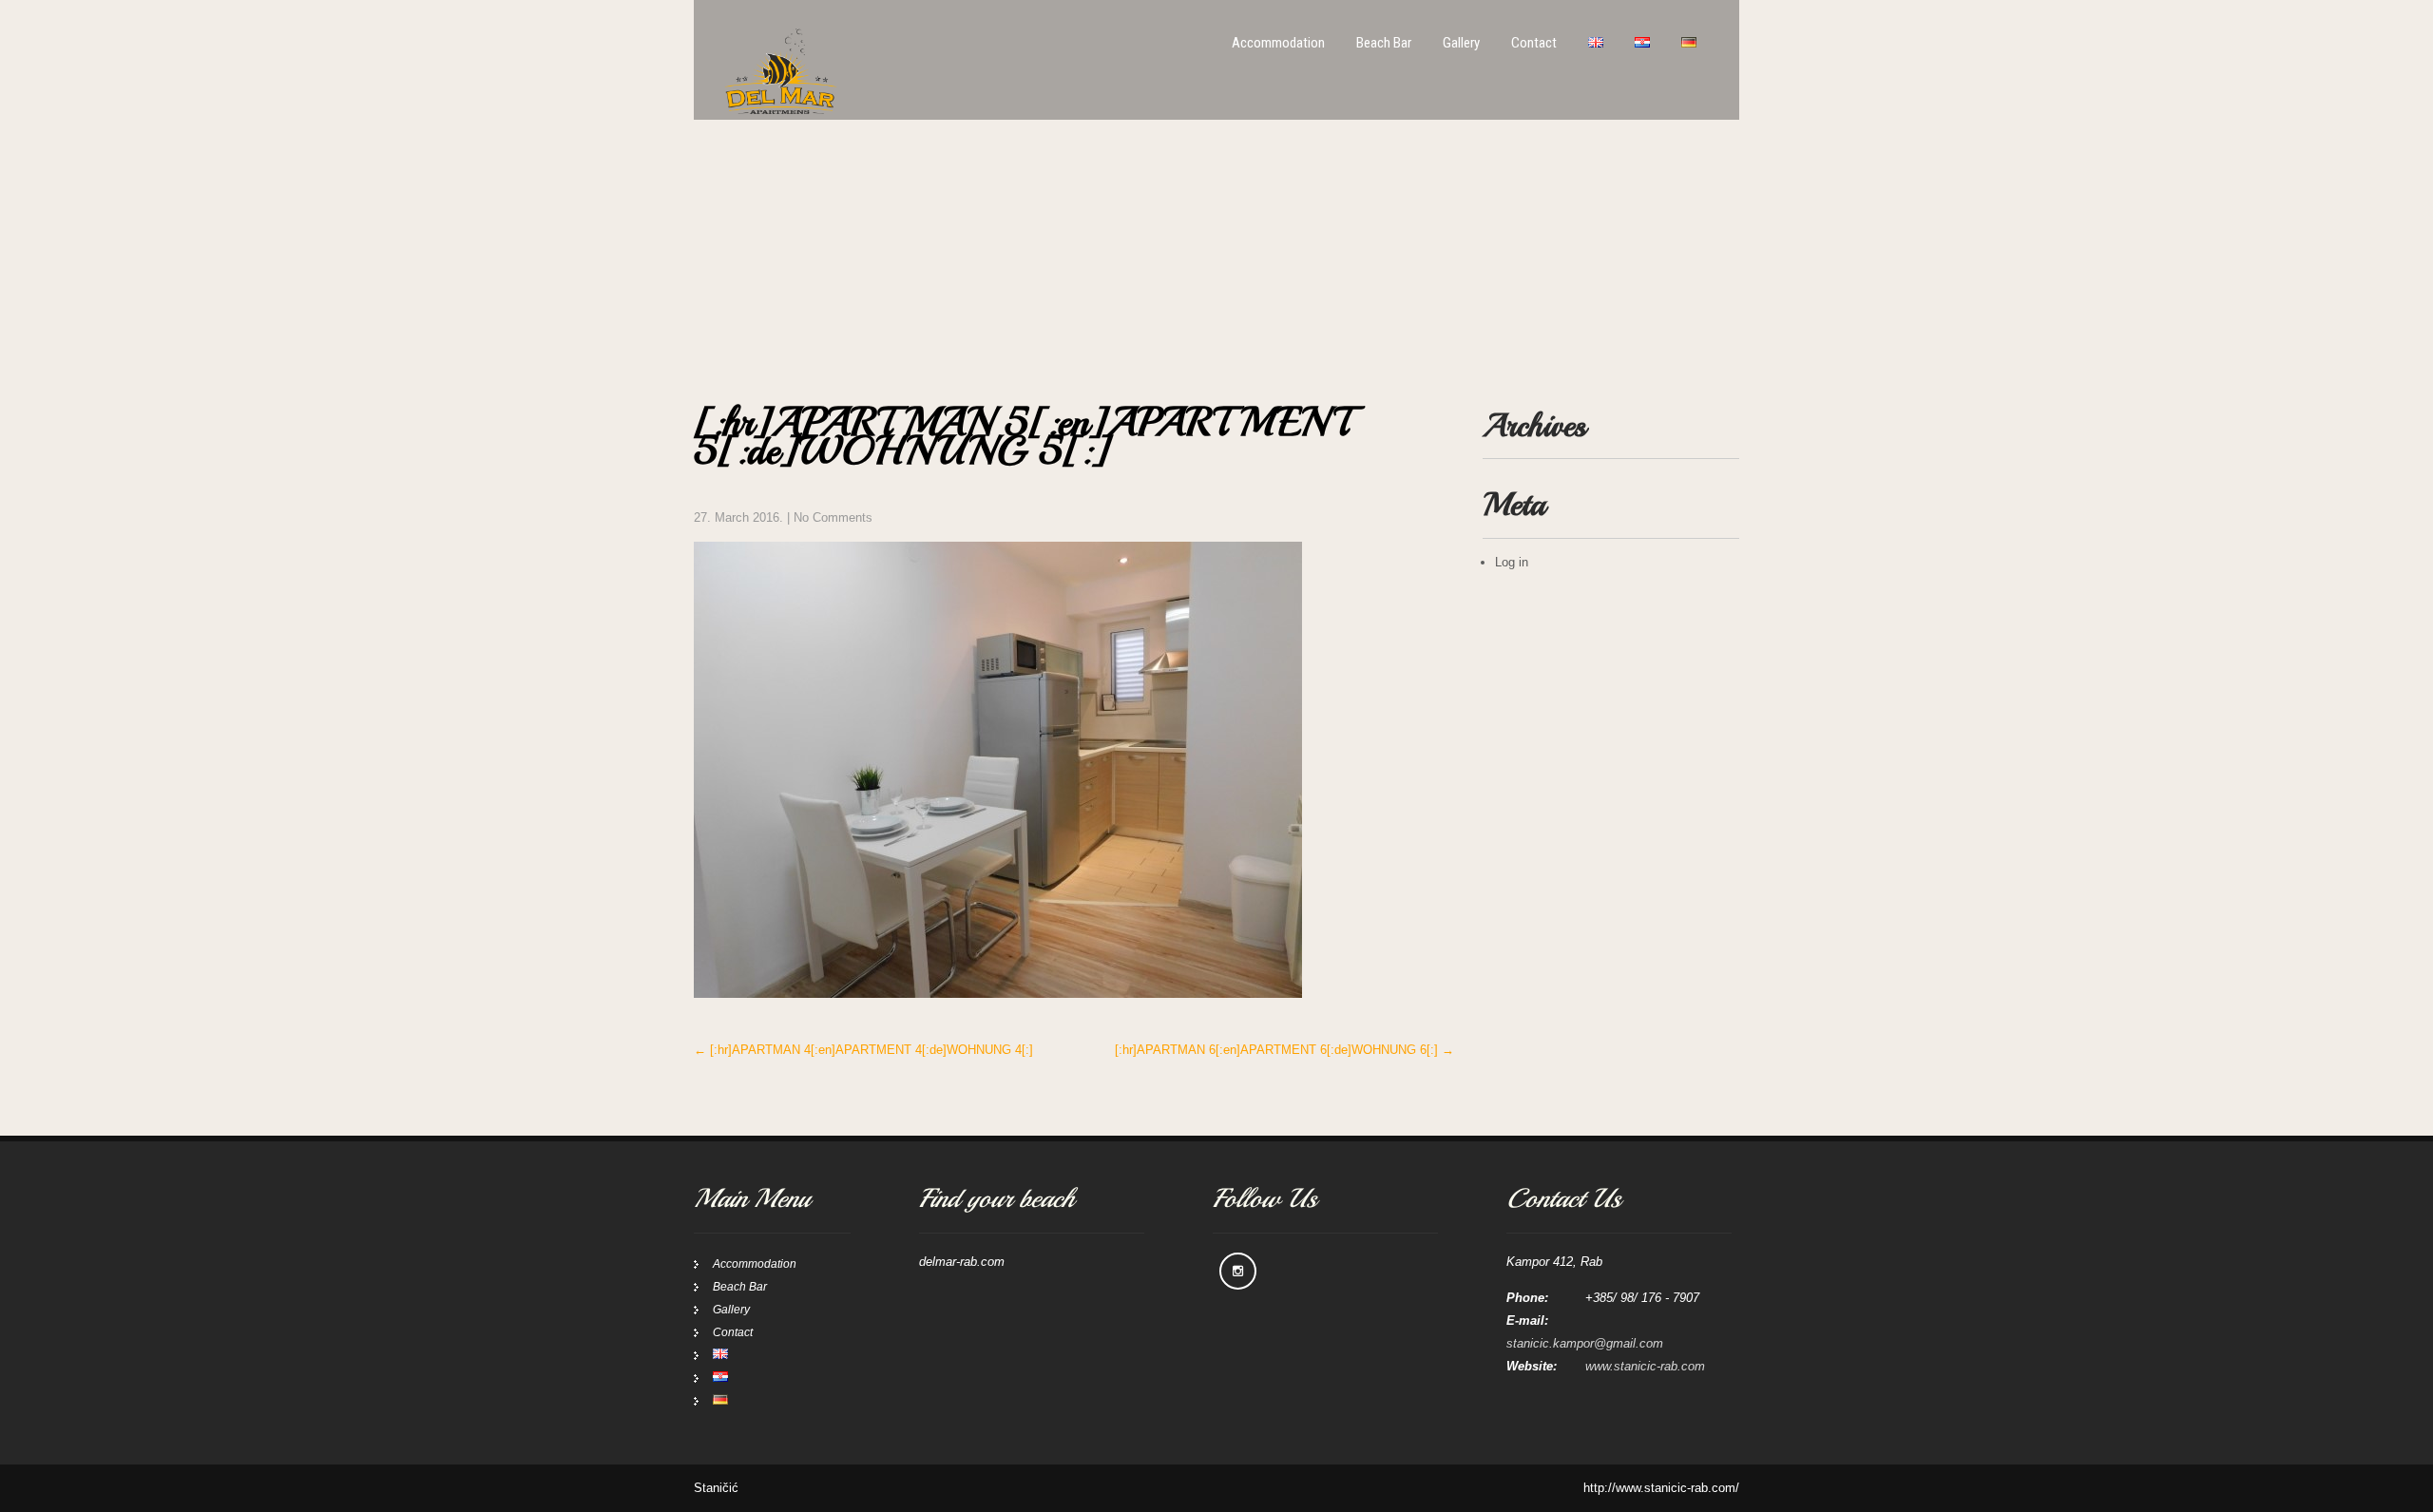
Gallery (1461, 43)
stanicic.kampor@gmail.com (1585, 1343)
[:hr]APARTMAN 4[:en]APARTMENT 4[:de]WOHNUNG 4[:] (863, 1050)
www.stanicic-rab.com (1645, 1366)
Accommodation (1278, 43)
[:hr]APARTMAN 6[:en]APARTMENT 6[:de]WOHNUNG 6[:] (1284, 1050)
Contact (1534, 43)
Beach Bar (1384, 43)
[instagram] (1238, 1271)
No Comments (833, 517)
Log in (1512, 562)
